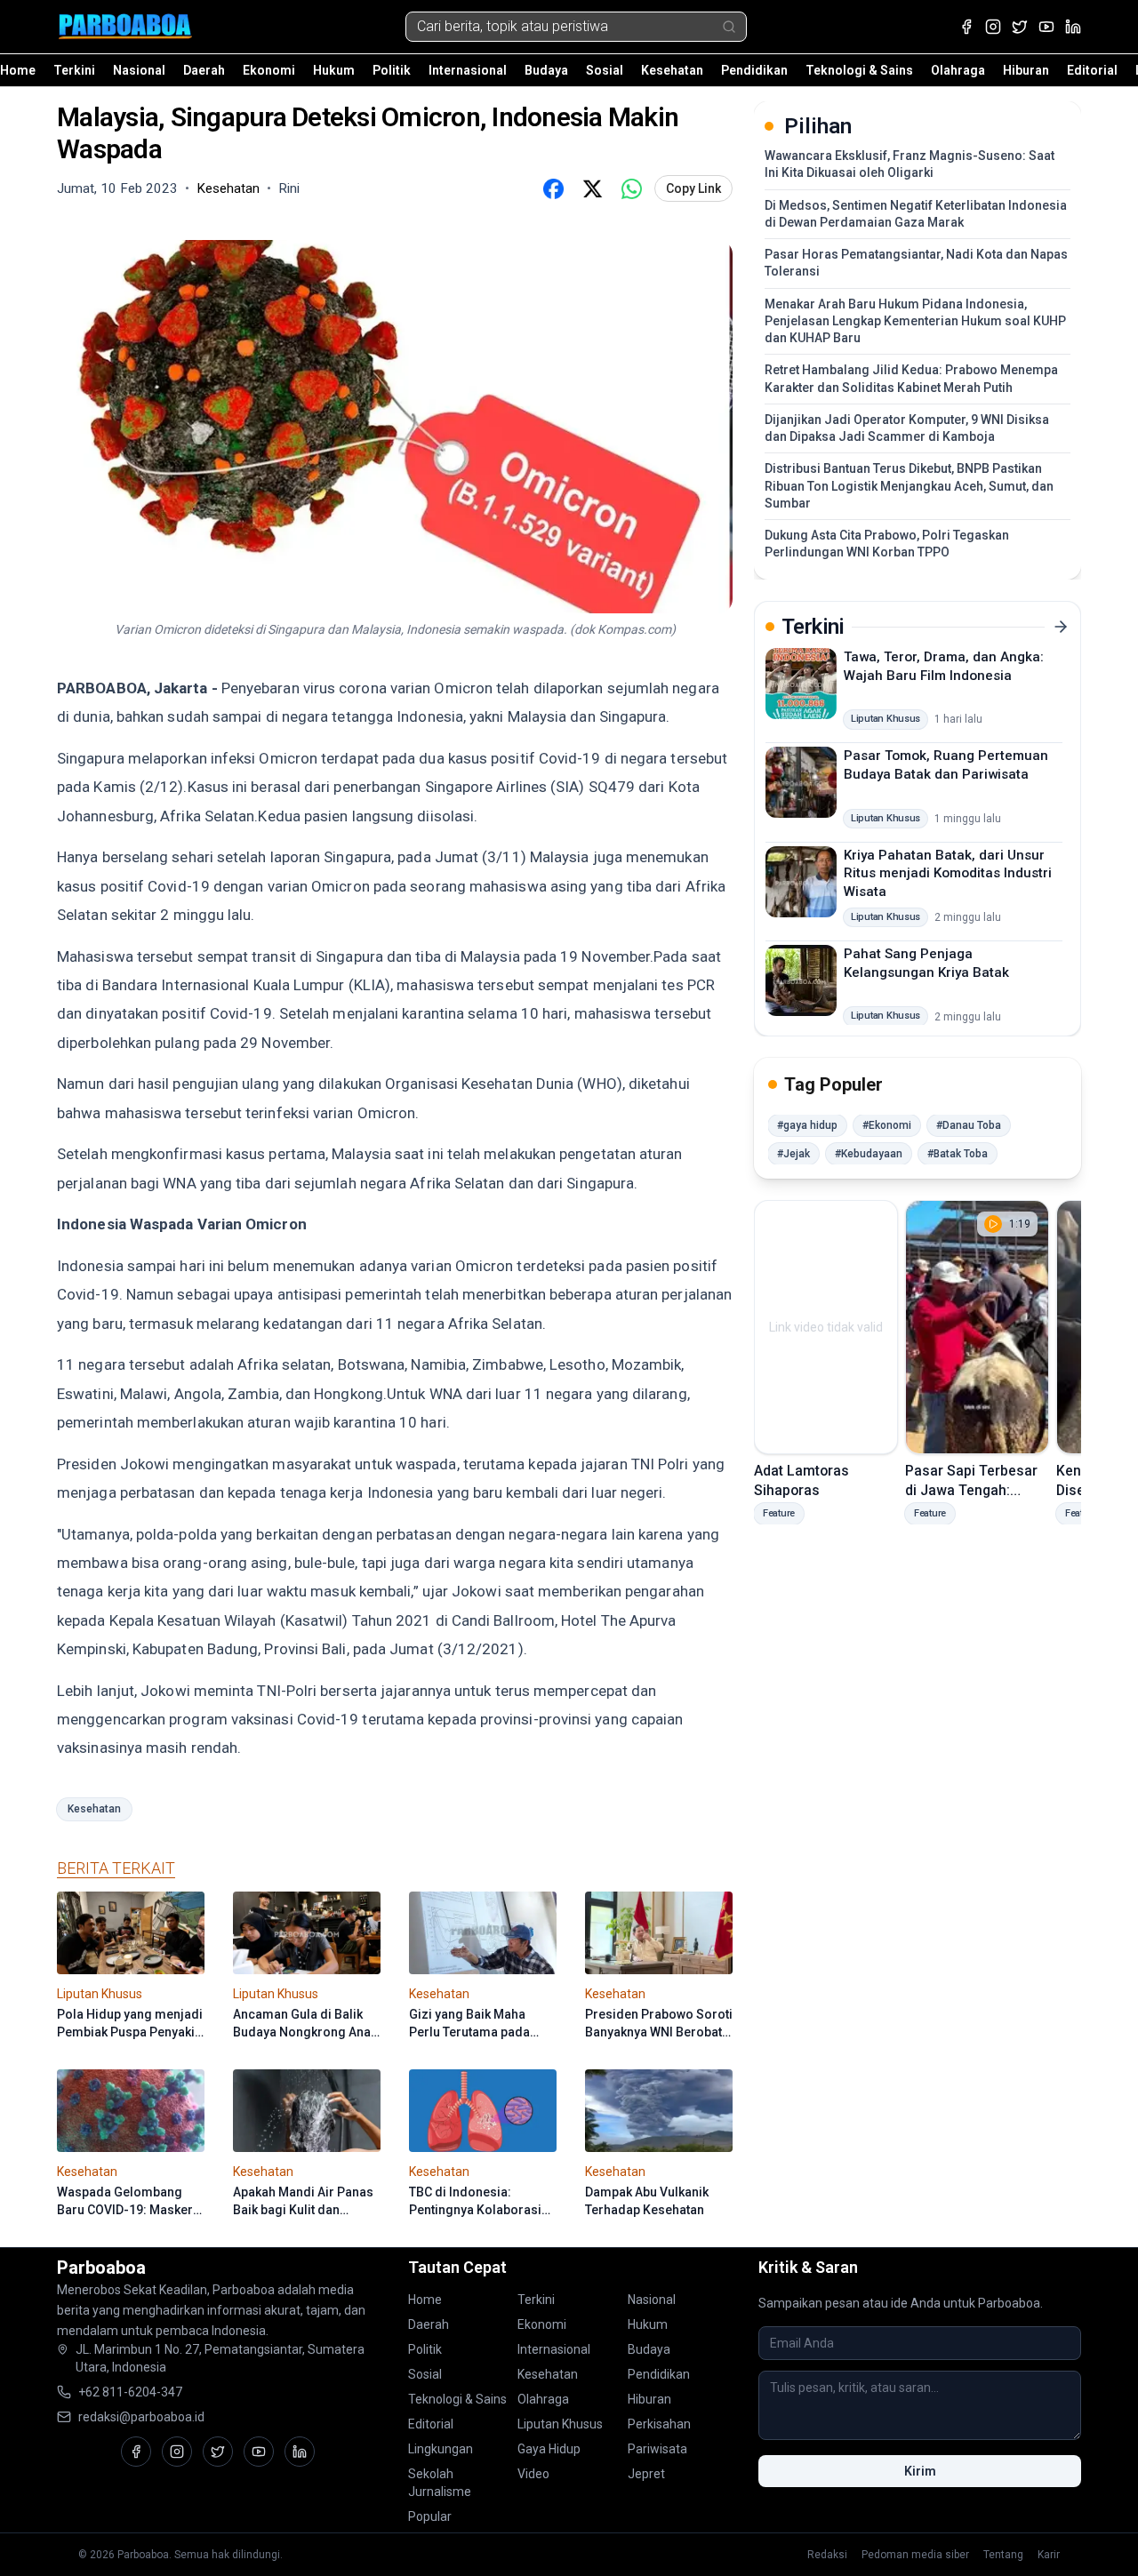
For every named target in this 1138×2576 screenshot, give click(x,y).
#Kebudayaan (869, 1154)
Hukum (334, 70)
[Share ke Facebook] (553, 188)
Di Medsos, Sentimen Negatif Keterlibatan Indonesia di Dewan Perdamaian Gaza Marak (916, 214)
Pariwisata (657, 2449)
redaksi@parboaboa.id (141, 2417)
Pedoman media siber (915, 2555)
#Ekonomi (887, 1125)
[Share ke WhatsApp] (631, 188)
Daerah (204, 70)
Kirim (920, 2471)
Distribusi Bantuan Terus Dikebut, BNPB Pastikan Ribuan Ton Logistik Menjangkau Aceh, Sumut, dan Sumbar (909, 486)
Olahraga (958, 70)
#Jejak (793, 1154)
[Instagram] (993, 27)
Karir (1049, 2555)
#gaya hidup (807, 1125)
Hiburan (1026, 70)
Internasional (468, 70)
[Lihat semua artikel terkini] (1061, 627)
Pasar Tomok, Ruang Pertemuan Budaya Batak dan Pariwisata (946, 765)
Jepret (646, 2474)
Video (533, 2474)
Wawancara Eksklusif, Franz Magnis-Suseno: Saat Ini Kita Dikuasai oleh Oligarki (910, 164)
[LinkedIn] (1073, 27)
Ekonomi (269, 70)
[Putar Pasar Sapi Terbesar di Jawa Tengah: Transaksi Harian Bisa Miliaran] (977, 1327)
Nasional (139, 70)
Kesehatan (672, 70)
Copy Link (693, 188)
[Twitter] (1020, 27)
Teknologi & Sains (859, 70)
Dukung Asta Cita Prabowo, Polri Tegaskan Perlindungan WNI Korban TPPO (887, 544)
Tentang (1003, 2555)
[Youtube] (1046, 27)
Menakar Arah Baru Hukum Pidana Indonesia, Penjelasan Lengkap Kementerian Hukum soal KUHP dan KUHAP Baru (915, 321)
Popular (430, 2516)
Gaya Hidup (549, 2449)
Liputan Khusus (560, 2424)
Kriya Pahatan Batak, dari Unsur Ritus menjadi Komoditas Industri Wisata (948, 872)
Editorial (1092, 70)
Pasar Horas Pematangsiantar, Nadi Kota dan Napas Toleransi (916, 263)
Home (18, 70)
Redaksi (827, 2555)
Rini (289, 188)
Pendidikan (754, 70)
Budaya (546, 70)
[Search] (729, 27)
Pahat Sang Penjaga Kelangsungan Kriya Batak (926, 963)
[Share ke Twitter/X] (592, 188)
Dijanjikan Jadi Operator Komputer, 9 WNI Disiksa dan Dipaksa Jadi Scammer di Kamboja (907, 428)
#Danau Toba (969, 1125)
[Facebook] (966, 27)
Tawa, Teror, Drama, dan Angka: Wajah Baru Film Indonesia (944, 666)
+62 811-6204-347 (130, 2392)
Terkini (74, 70)
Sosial (605, 70)
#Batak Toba (958, 1154)
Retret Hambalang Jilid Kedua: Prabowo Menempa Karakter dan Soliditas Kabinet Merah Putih (911, 378)
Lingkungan (441, 2449)
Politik (392, 70)
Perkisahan (659, 2424)
